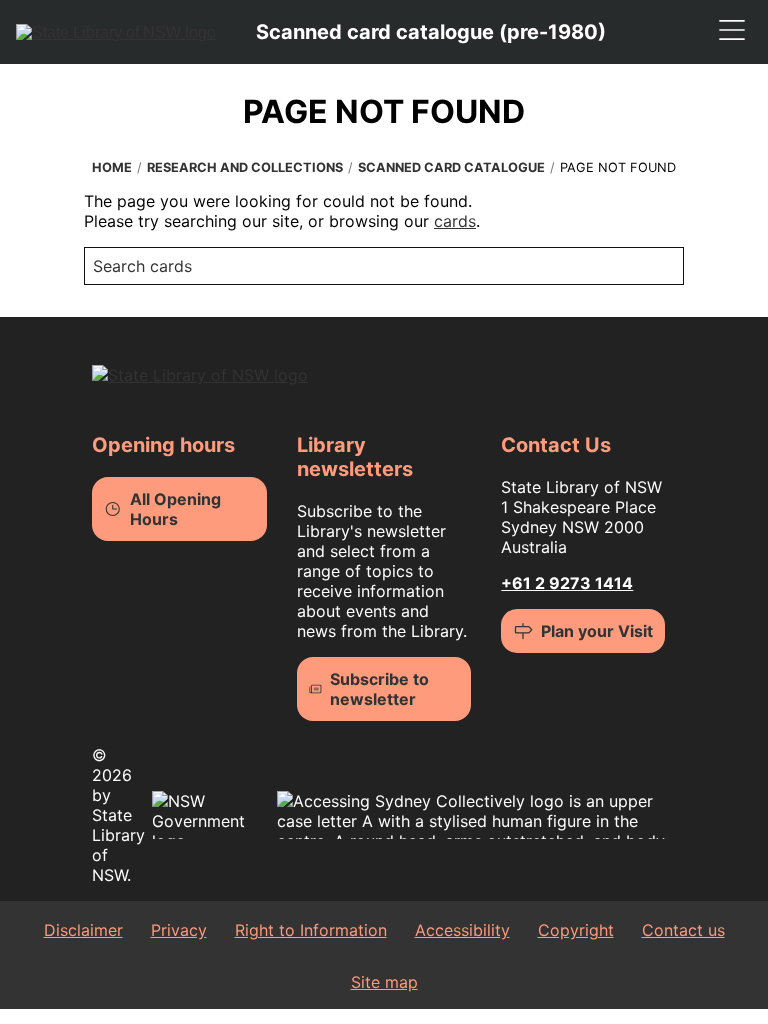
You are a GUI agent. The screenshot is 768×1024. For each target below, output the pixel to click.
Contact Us (556, 445)
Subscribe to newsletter (379, 689)
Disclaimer (83, 930)
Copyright (576, 930)
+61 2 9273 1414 (567, 583)
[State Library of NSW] (116, 32)
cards (455, 221)
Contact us (683, 930)
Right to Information (311, 930)
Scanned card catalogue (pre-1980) (431, 32)
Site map (384, 982)
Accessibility (462, 930)
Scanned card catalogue (451, 167)
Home (112, 167)
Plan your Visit (597, 631)
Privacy (179, 930)
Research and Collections (245, 167)
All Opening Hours (175, 509)
